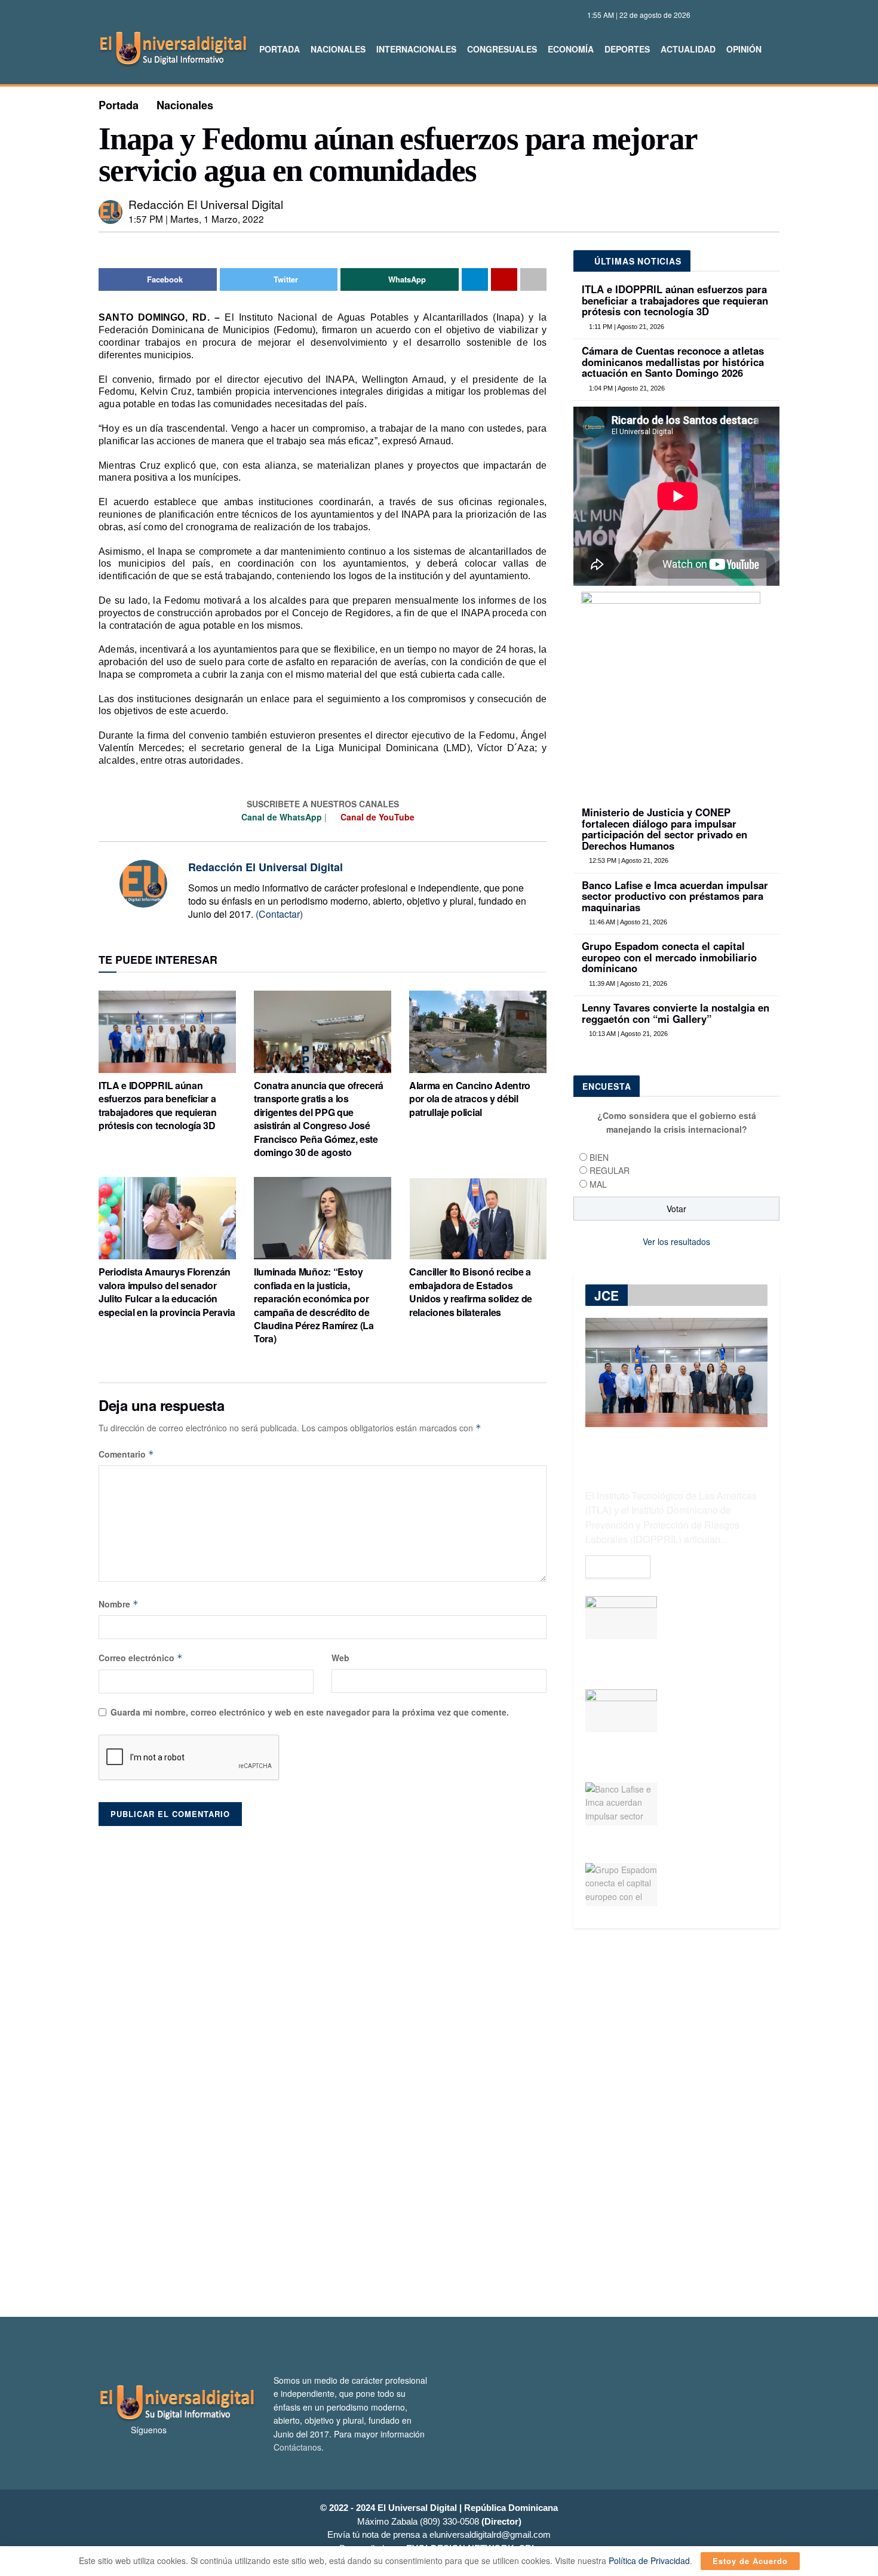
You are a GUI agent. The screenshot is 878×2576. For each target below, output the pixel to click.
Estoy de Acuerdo (750, 2561)
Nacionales (338, 49)
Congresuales (502, 49)
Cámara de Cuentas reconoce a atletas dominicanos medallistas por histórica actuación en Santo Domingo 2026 (673, 362)
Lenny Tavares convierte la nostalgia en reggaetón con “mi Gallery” (676, 1013)
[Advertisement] (439, 2123)
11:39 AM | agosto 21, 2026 (627, 983)
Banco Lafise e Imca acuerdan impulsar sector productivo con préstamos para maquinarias (675, 896)
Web (340, 1658)
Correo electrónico (141, 1658)
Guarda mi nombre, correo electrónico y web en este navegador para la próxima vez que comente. (310, 1712)
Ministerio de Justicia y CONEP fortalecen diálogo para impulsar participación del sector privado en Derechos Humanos (664, 829)
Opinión (744, 49)
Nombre (119, 1604)
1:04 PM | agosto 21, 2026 (626, 388)
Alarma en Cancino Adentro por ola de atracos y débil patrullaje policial (470, 1099)
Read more (618, 1567)
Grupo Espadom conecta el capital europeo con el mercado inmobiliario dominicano (669, 957)
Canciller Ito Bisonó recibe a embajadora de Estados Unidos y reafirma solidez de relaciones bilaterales (471, 1292)
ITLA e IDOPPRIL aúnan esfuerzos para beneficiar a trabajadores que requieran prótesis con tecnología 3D (158, 1105)
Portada (280, 49)
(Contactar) (279, 914)
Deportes (627, 49)
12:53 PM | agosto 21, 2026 (628, 860)
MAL (598, 1184)
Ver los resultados (676, 1241)
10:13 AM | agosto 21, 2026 (627, 1034)
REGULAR (610, 1170)
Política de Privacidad (649, 2560)
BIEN (599, 1157)
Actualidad (688, 49)
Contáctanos (297, 2447)
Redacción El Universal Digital (206, 204)
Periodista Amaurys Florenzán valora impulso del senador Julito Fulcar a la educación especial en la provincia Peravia (167, 1292)
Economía (571, 49)
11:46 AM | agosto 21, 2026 (627, 922)
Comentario (126, 1454)
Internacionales (416, 49)
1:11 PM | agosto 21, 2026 (626, 327)
